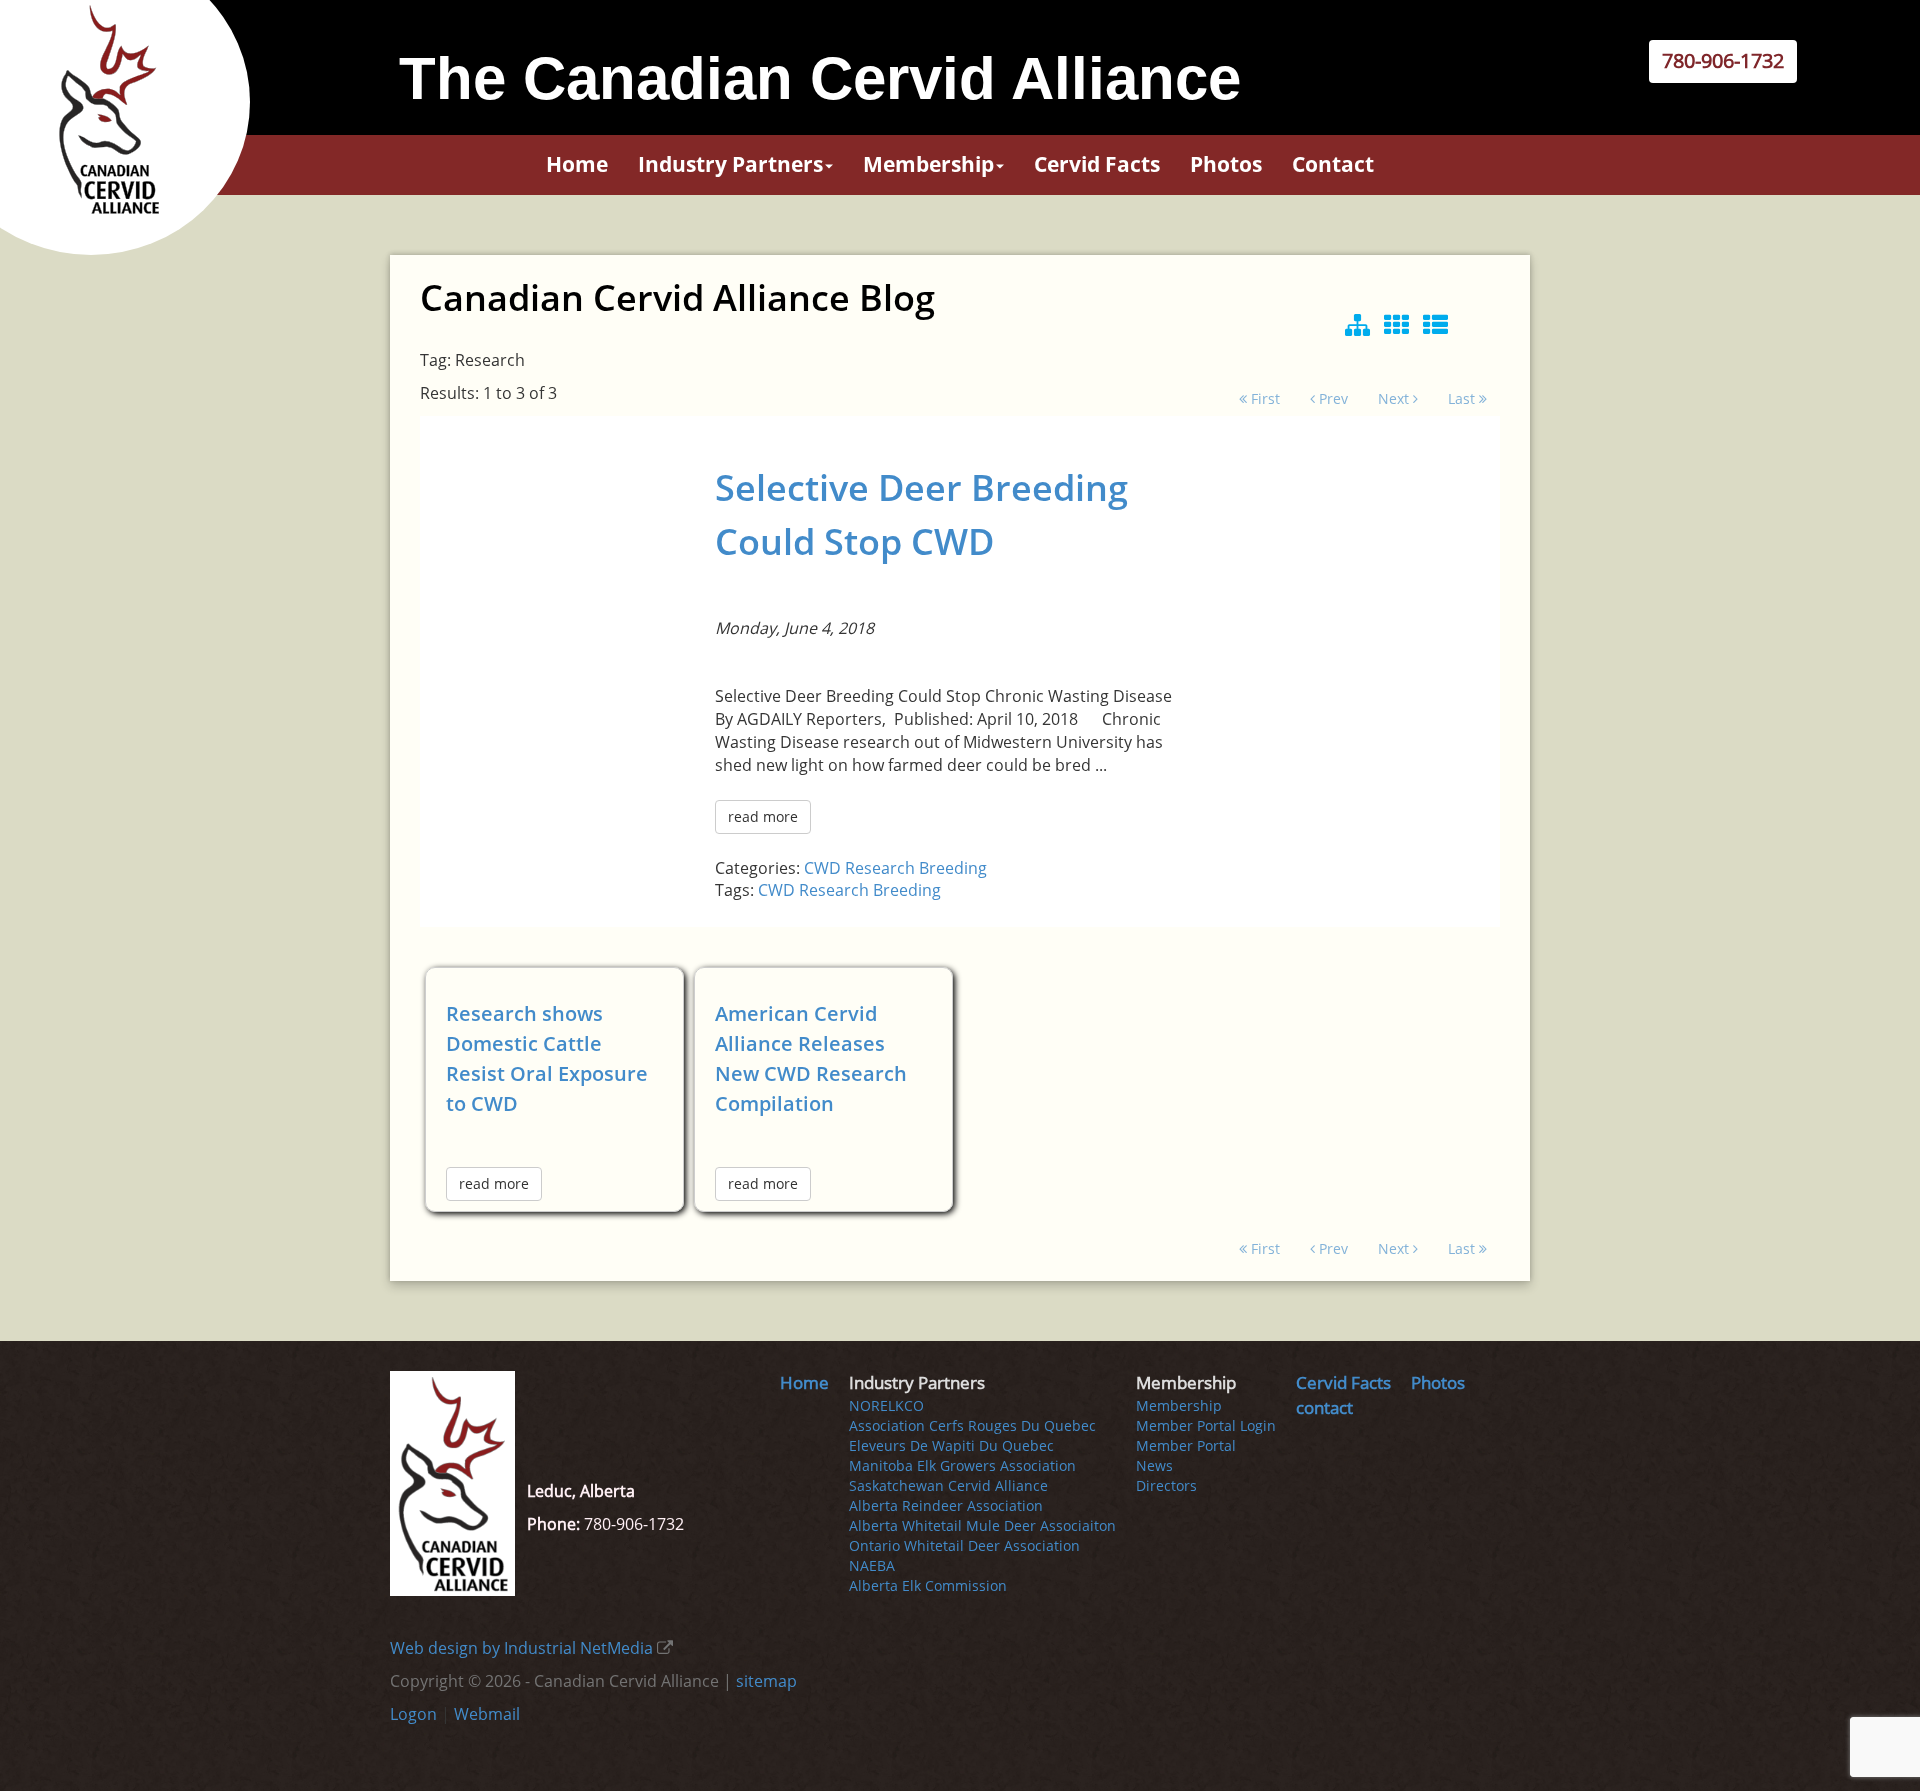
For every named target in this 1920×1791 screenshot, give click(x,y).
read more (763, 816)
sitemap (766, 1681)
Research (880, 868)
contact (1333, 164)
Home (577, 164)
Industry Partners (730, 164)
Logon (413, 1714)
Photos (1226, 164)
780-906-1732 (1723, 60)
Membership (928, 164)
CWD (822, 868)
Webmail (487, 1714)
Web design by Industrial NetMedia (521, 1648)
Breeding (953, 868)
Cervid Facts (1097, 164)
